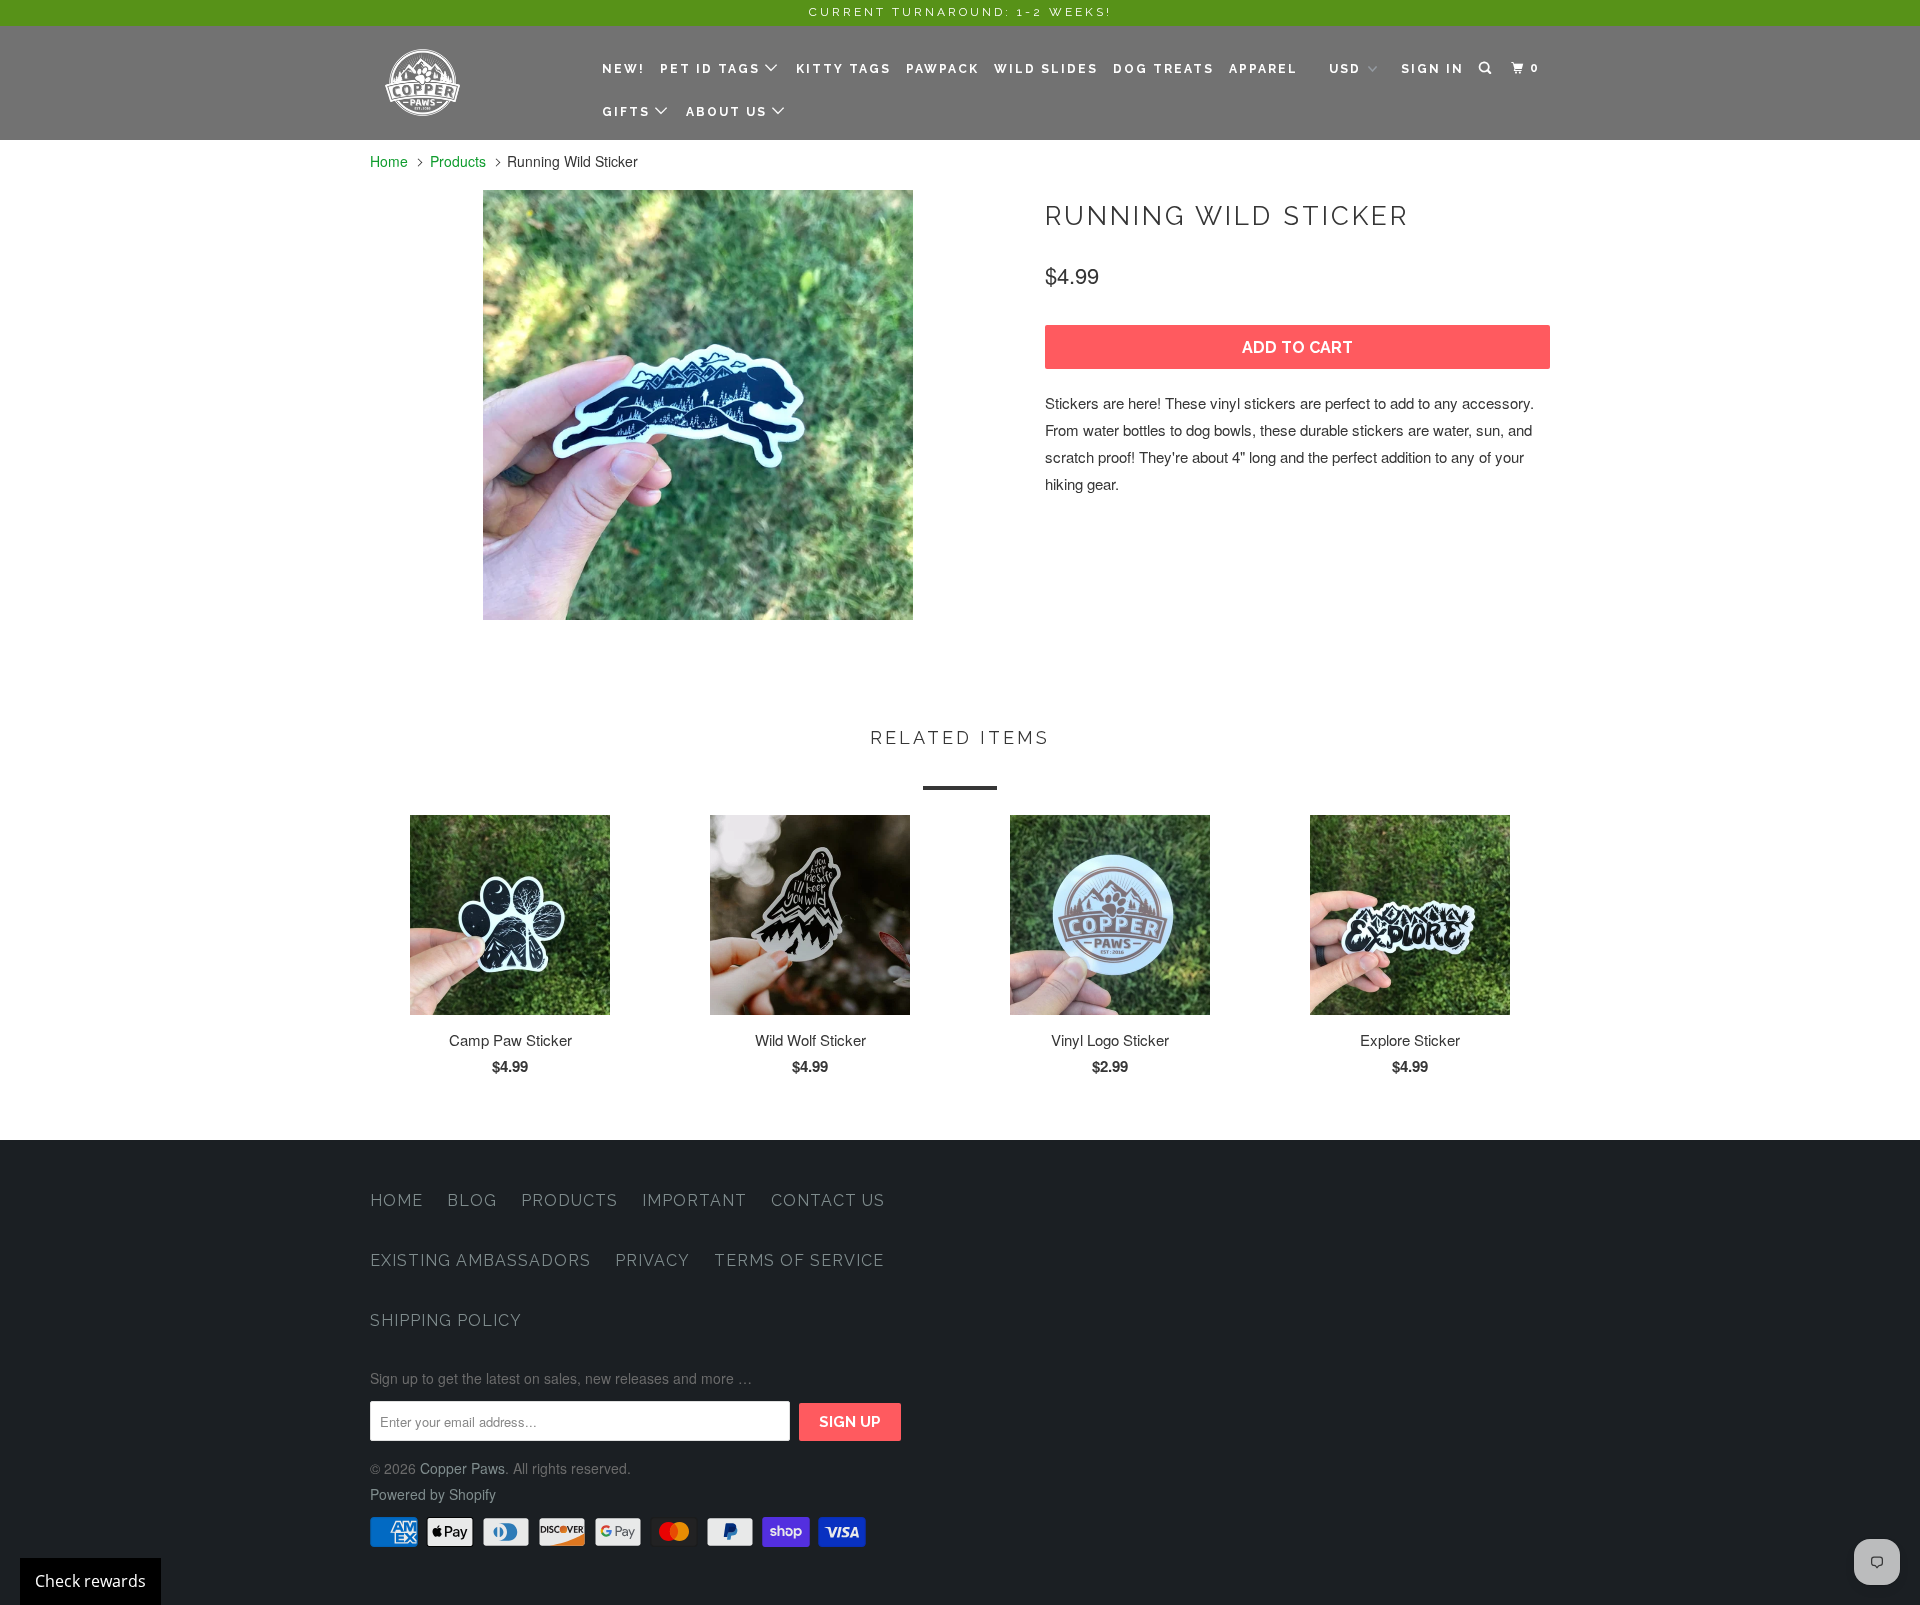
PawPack (942, 69)
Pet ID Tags (712, 69)
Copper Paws (462, 1468)
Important (694, 1200)
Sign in (1432, 69)
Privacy (652, 1260)
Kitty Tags (843, 69)
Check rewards (90, 1581)
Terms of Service (799, 1260)
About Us (729, 112)
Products (458, 161)
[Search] (1487, 68)
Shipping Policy (446, 1320)
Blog (472, 1200)
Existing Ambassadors (480, 1260)
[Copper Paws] (472, 82)
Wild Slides (1046, 69)
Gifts (628, 112)
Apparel (1263, 69)
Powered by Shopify (433, 1494)
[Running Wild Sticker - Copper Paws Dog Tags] (697, 405)
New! (623, 69)
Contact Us (828, 1200)
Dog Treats (1163, 69)
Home (396, 1200)
